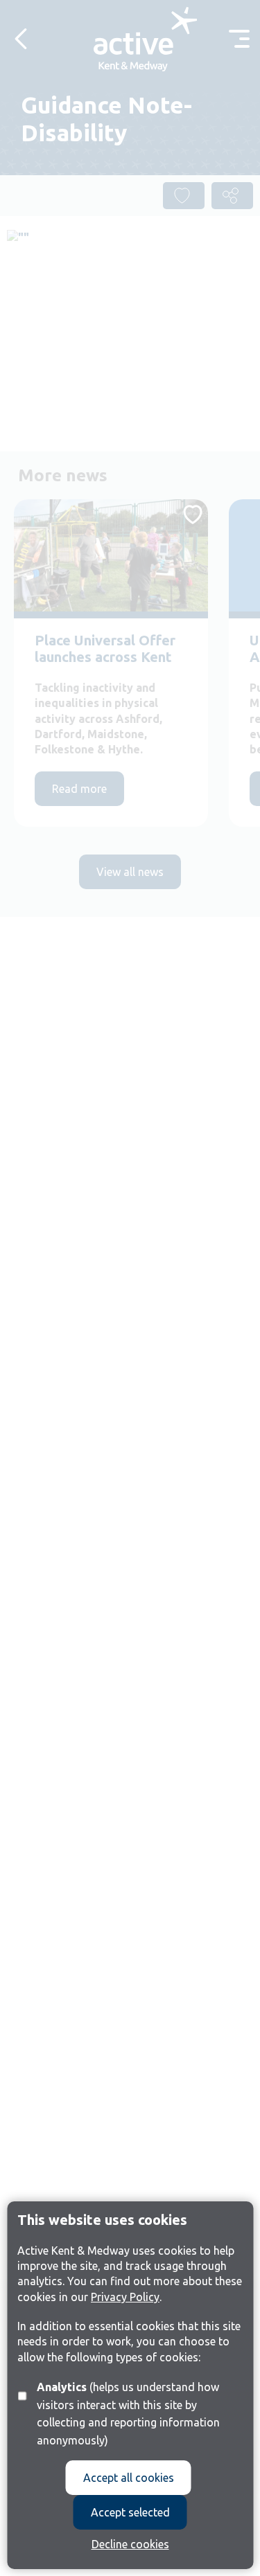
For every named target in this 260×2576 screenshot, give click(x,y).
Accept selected (130, 2512)
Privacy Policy (125, 2297)
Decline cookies (130, 2544)
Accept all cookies (129, 2478)
